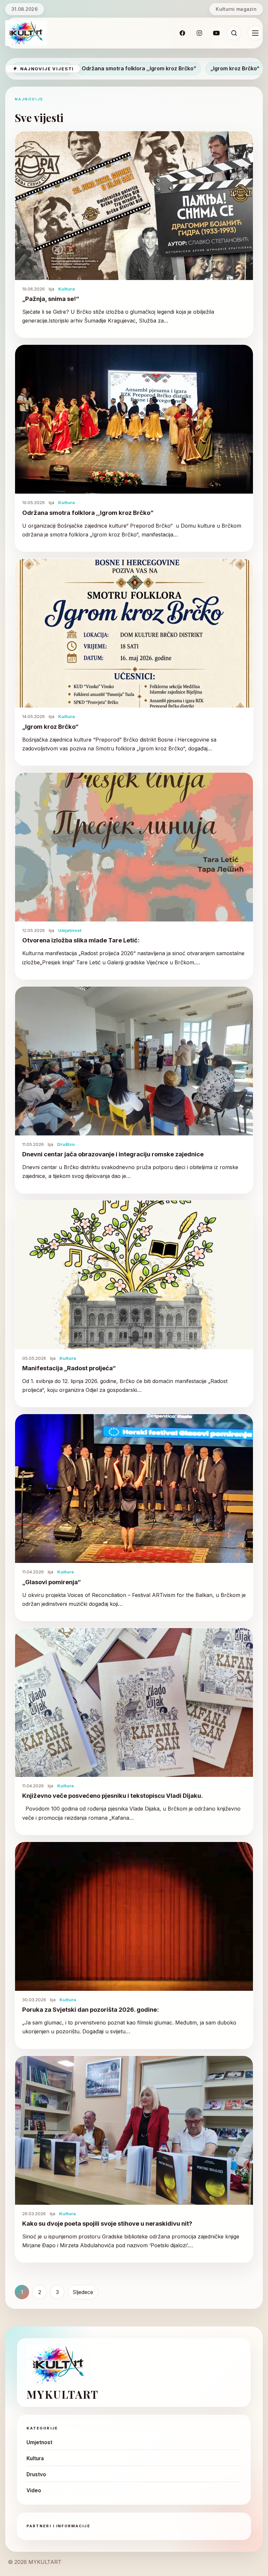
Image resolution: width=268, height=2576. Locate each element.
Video (34, 2490)
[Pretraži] (234, 33)
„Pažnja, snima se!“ (89, 68)
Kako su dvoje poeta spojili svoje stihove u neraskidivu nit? (107, 2223)
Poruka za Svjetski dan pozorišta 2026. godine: (91, 2009)
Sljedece (83, 2292)
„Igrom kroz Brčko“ (50, 727)
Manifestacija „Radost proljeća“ (69, 1368)
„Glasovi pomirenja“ (51, 1582)
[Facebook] (182, 33)
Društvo (66, 1144)
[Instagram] (199, 33)
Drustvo (36, 2474)
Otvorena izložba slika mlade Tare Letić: (81, 940)
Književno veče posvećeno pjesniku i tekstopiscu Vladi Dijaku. (113, 1796)
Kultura (67, 289)
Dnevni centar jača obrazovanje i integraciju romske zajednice (113, 1154)
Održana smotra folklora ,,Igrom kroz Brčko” (185, 68)
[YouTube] (216, 33)
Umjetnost (70, 930)
